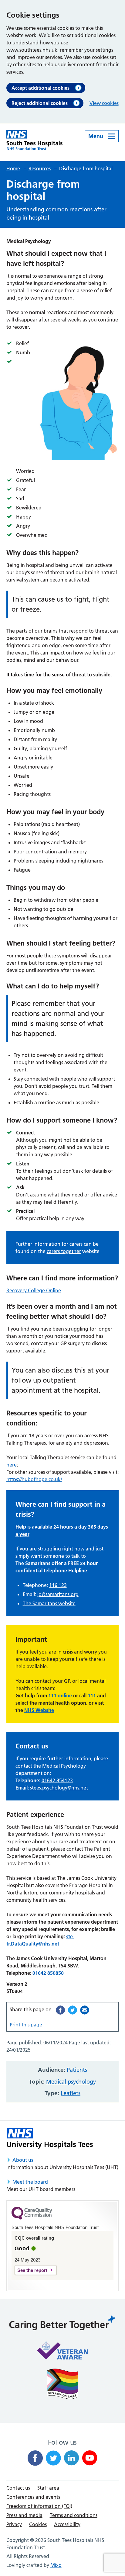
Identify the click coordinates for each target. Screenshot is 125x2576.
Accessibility (67, 2524)
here (12, 1465)
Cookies (38, 2524)
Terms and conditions (74, 2515)
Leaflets (71, 2093)
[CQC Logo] (32, 2218)
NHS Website (39, 1710)
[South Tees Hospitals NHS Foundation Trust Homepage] (34, 140)
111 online (60, 1696)
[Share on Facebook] (60, 2010)
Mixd (56, 2565)
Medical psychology (71, 2082)
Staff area (48, 2488)
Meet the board (30, 2182)
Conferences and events (33, 2497)
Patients (77, 2070)
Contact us (18, 2488)
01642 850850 (48, 1973)
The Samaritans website (49, 1603)
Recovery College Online (34, 1290)
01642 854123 (57, 1780)
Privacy (14, 2524)
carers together (64, 1251)
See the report (32, 2270)
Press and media (24, 2515)
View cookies (104, 103)
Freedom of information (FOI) (39, 2506)
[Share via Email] (85, 2010)
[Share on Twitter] (73, 2010)
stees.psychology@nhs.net (59, 1788)
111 (92, 1696)
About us (23, 2160)
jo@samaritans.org (58, 1594)
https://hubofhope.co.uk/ (34, 1479)
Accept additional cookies (41, 88)
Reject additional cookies (40, 103)
